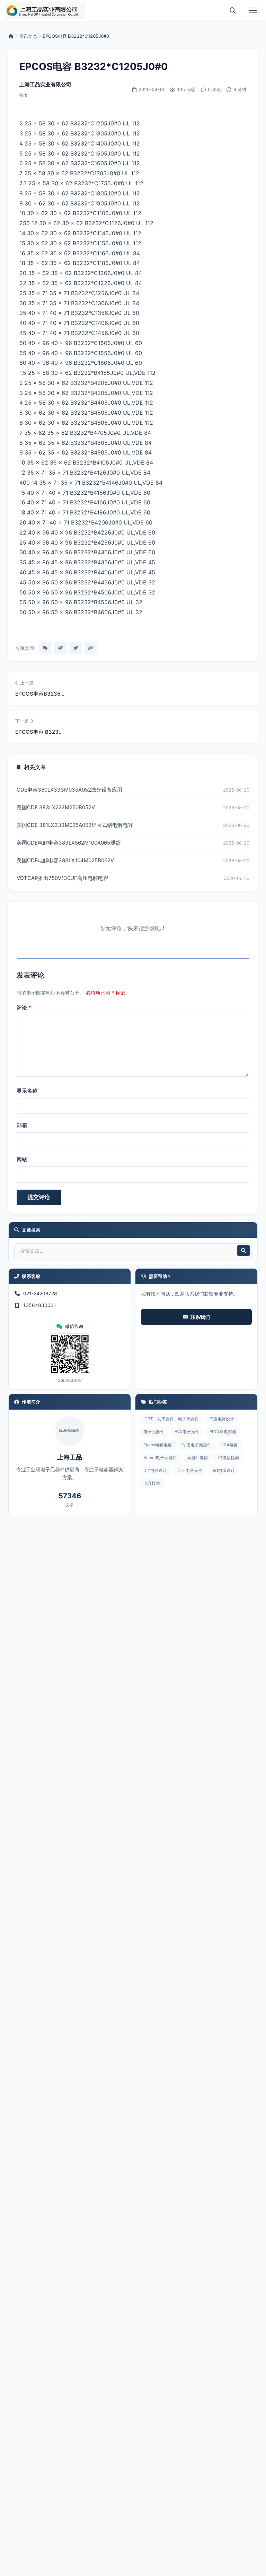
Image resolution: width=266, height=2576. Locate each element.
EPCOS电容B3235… (40, 694)
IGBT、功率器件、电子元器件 (171, 1419)
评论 (24, 1008)
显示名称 (27, 1091)
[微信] (45, 648)
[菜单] (253, 10)
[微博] (60, 648)
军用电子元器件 (197, 1445)
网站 (22, 1159)
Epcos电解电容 (158, 1445)
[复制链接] (91, 648)
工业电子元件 (190, 1470)
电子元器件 (154, 1432)
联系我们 (200, 1317)
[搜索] (233, 10)
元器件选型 (197, 1458)
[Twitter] (76, 648)
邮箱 (22, 1125)
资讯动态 (28, 36)
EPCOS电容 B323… (39, 732)
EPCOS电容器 (223, 1432)
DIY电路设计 (155, 1470)
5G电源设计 (224, 1470)
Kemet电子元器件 (160, 1458)
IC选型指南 (229, 1458)
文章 (70, 1505)
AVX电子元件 (187, 1432)
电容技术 (152, 1483)
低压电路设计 (222, 1419)
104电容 (230, 1445)
